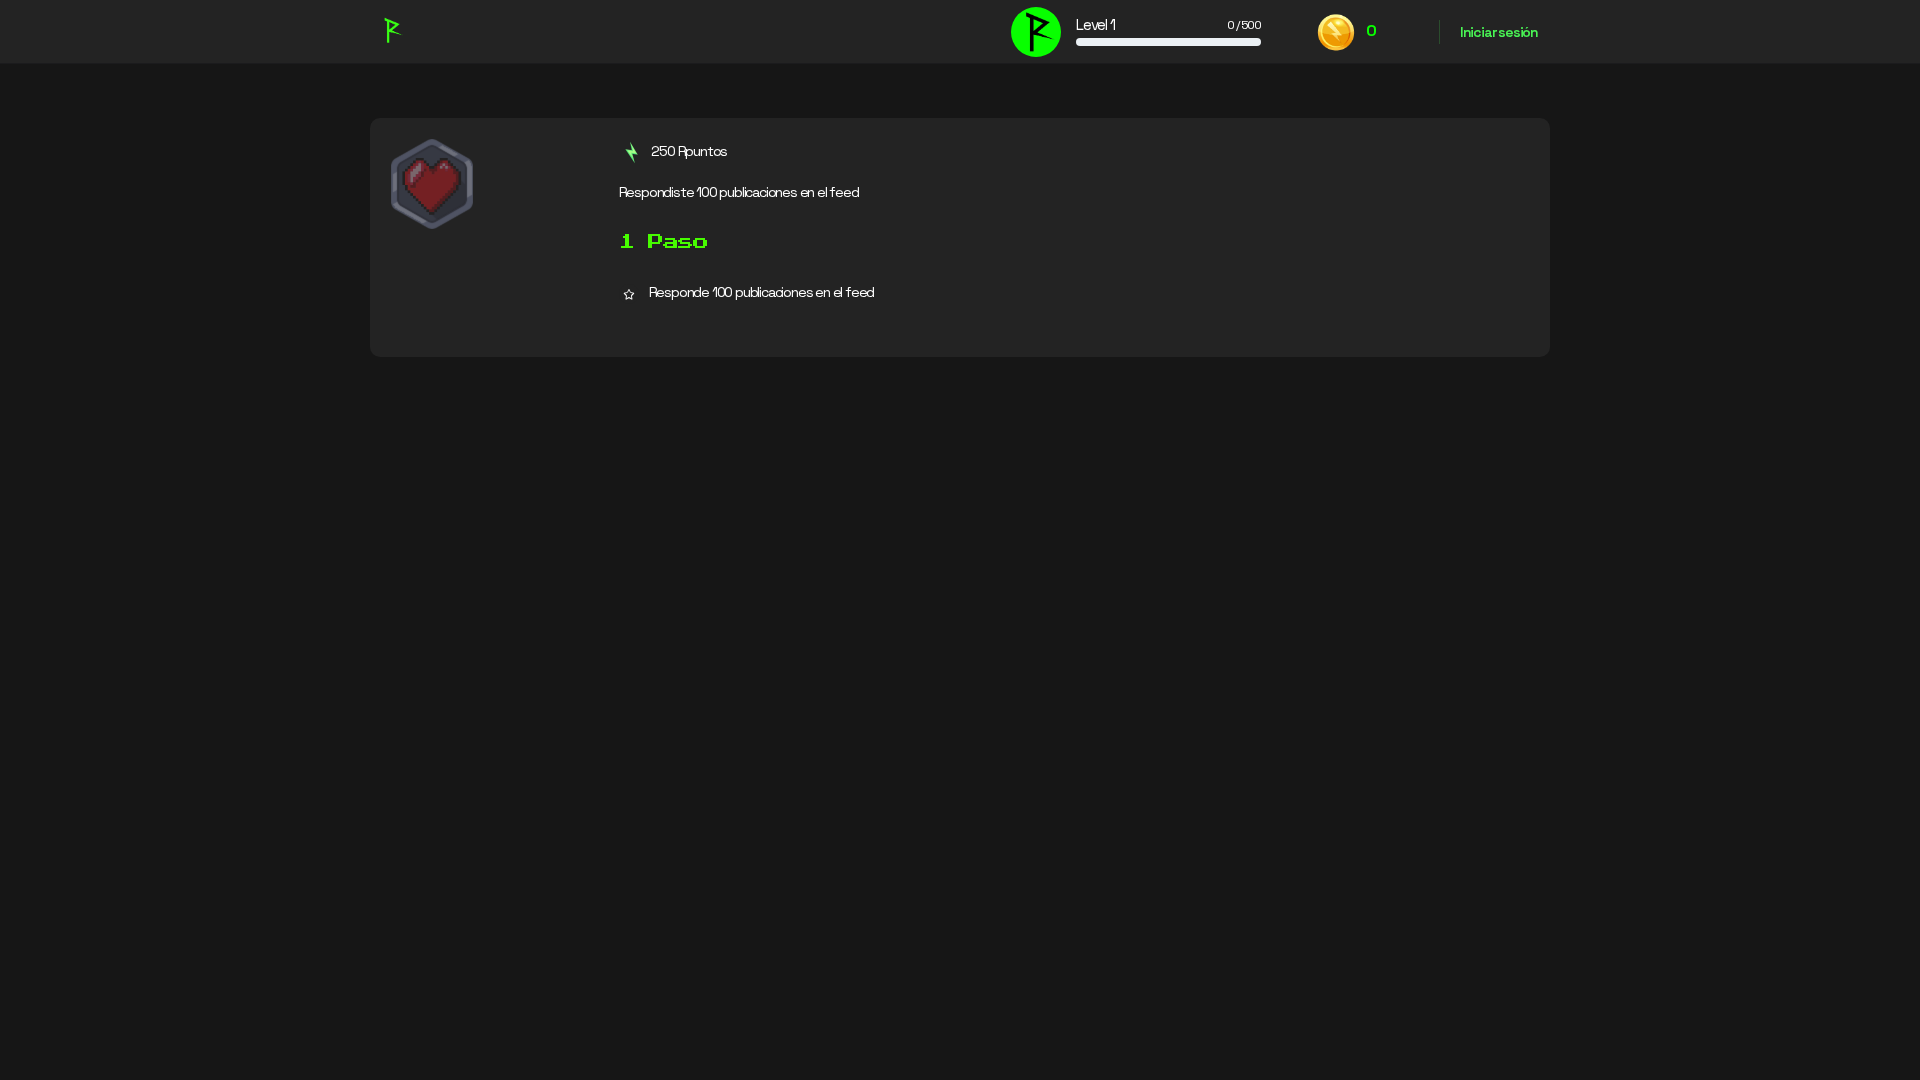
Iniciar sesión (1499, 32)
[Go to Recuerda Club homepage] (391, 28)
